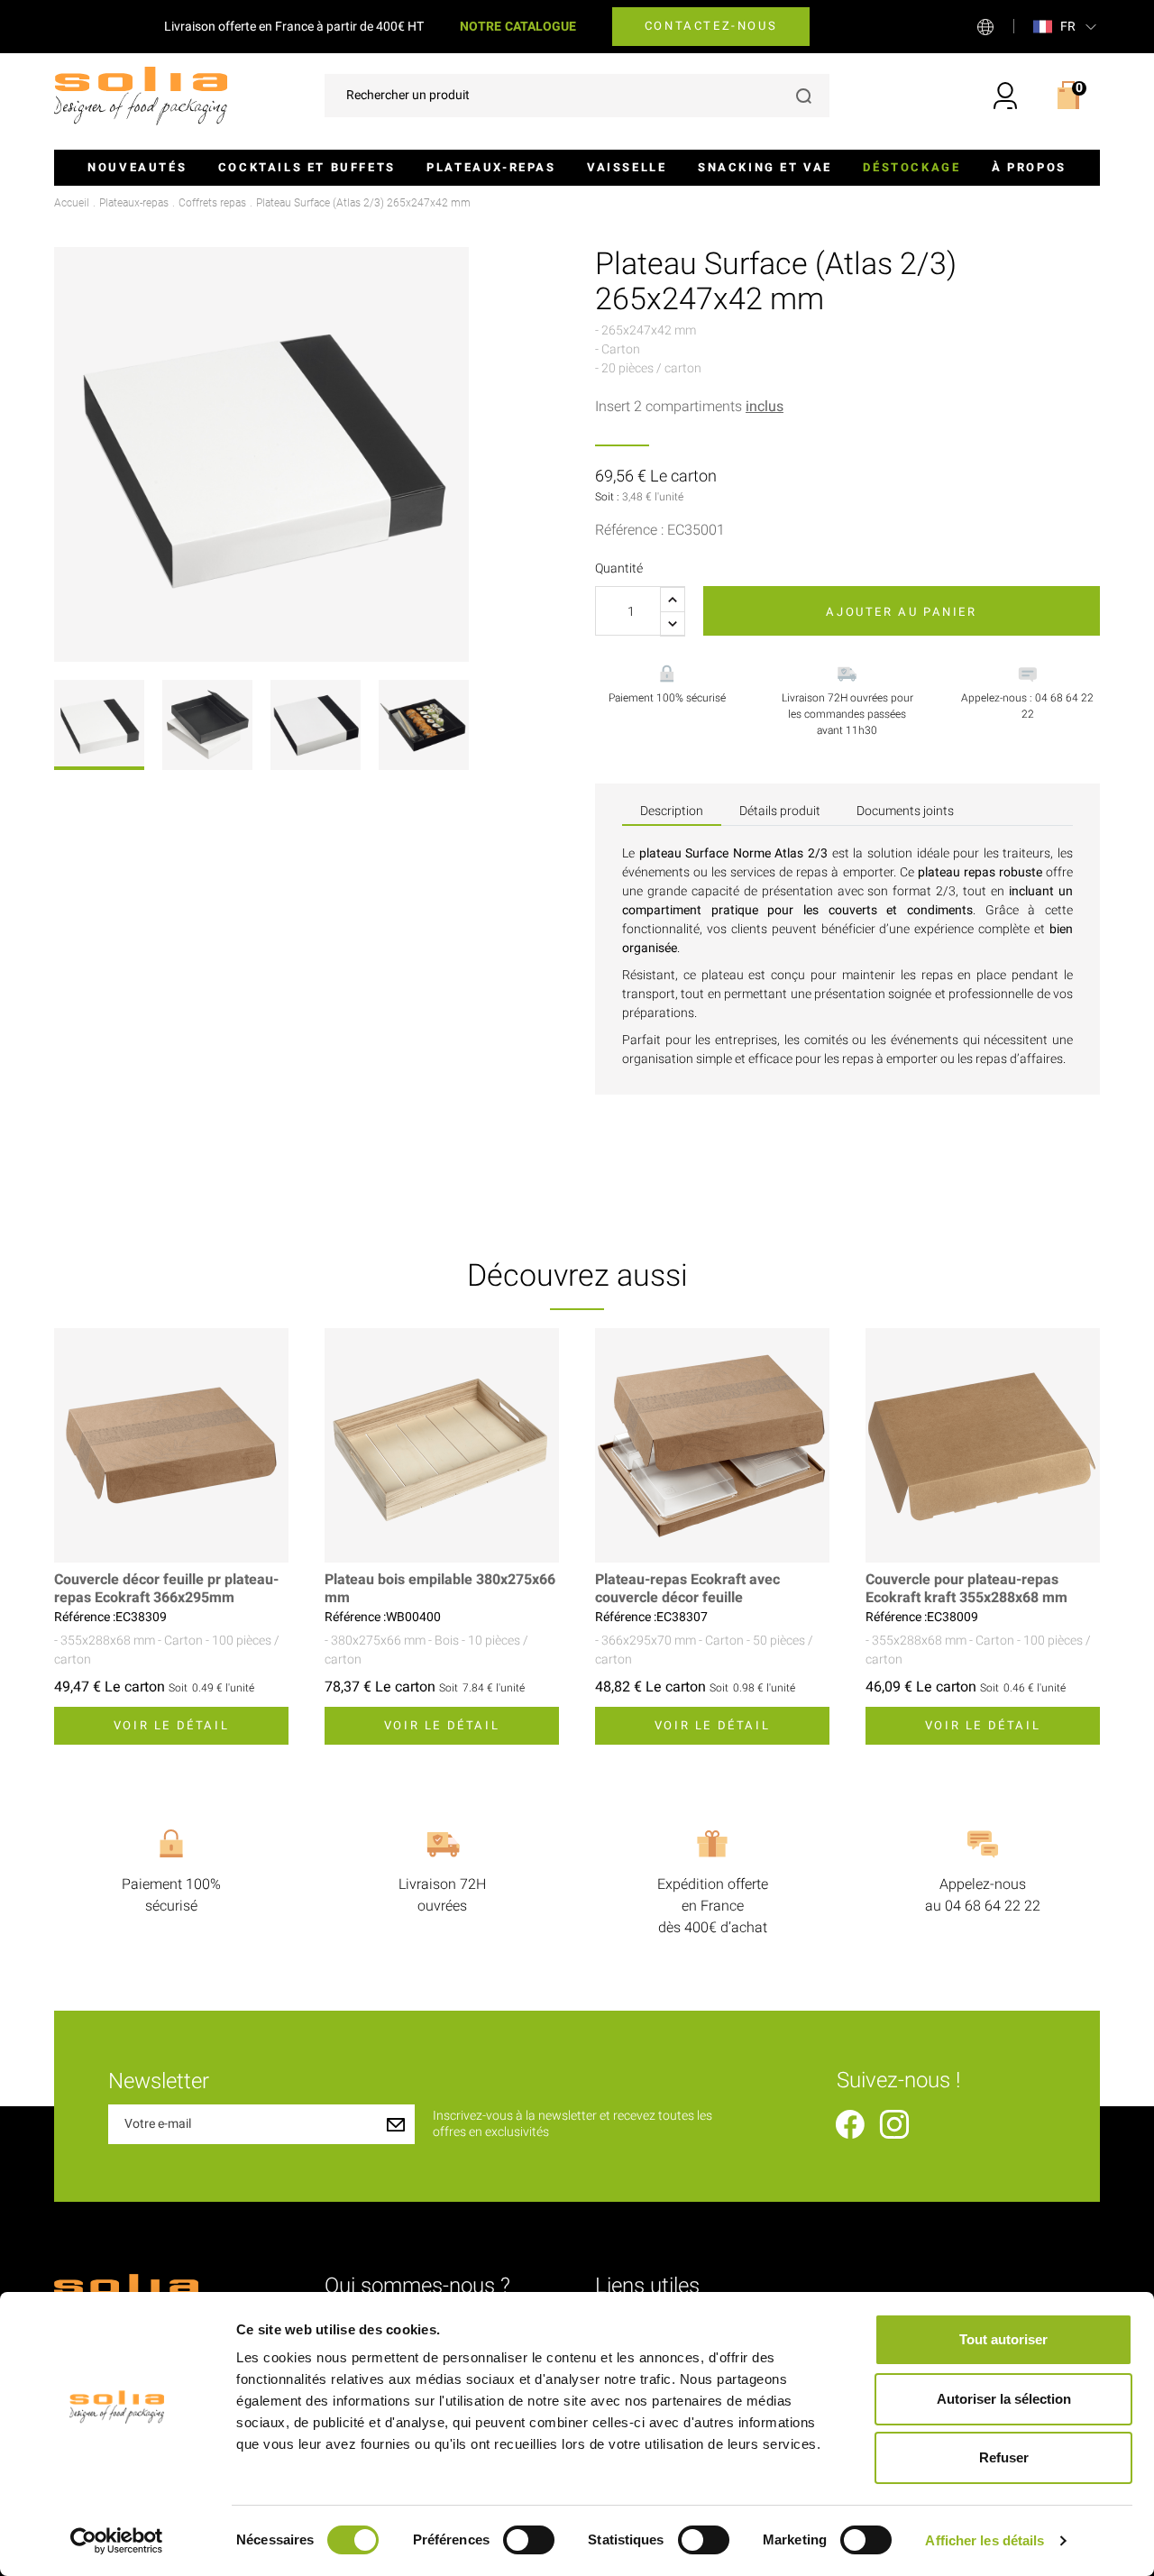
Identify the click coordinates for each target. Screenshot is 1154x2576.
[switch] (529, 2540)
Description (672, 811)
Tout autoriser (1003, 2339)
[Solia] (141, 95)
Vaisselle (627, 167)
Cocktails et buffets (307, 167)
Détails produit (780, 811)
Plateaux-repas (491, 167)
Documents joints (905, 811)
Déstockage (911, 167)
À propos (1029, 167)
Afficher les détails (985, 2540)
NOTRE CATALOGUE (518, 27)
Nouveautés (137, 167)
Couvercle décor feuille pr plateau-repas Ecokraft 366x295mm (166, 1589)
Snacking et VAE (765, 167)
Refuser (1004, 2457)
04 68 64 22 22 (993, 1906)
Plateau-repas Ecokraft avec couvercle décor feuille (687, 1589)
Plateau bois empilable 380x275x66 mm (440, 1589)
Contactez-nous (711, 26)
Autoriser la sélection (1004, 2399)
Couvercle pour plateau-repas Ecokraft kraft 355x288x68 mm (966, 1589)
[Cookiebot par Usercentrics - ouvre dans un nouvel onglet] (117, 2541)
